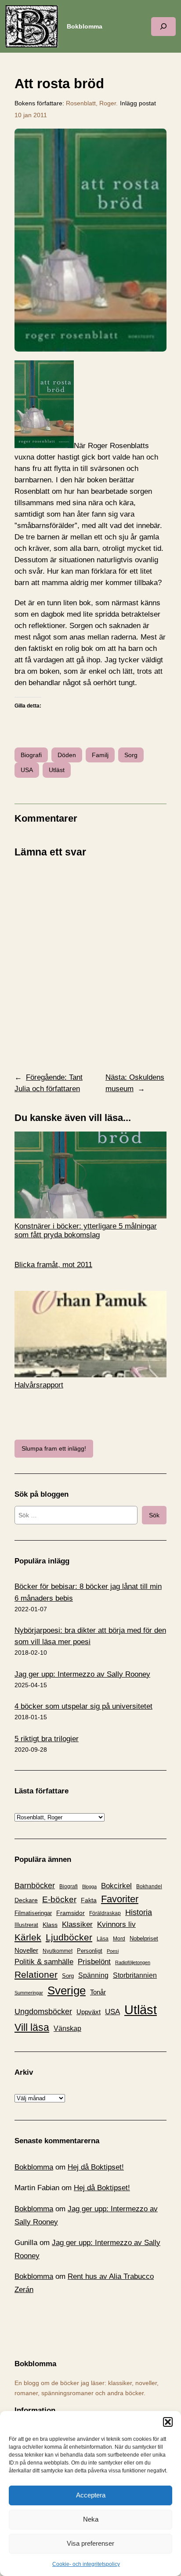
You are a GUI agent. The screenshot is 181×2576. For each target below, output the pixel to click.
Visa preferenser (90, 2543)
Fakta (89, 1900)
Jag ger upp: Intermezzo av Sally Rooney (82, 1674)
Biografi (31, 755)
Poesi (113, 1951)
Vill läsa (32, 2027)
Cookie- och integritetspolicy (86, 2564)
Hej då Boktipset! (96, 2167)
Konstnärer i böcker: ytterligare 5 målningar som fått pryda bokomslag (86, 1231)
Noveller (26, 1951)
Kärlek (28, 1937)
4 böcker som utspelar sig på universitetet (83, 1706)
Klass (50, 1925)
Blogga (89, 1886)
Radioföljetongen (133, 1962)
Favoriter (120, 1899)
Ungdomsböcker (43, 2012)
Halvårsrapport (39, 1385)
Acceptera (91, 2495)
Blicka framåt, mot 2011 (53, 1265)
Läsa (103, 1939)
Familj (100, 755)
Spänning (93, 1975)
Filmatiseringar (33, 1913)
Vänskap (67, 2028)
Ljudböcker (69, 1937)
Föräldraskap (105, 1913)
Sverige (67, 1990)
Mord (119, 1939)
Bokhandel (149, 1886)
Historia (139, 1912)
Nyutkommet (58, 1951)
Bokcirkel (116, 1886)
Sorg (131, 755)
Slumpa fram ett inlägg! (54, 1448)
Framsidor (71, 1913)
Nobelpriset (144, 1938)
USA (27, 770)
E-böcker (59, 1899)
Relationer (36, 1974)
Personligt (90, 1951)
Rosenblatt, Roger (91, 103)
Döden (67, 755)
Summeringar (29, 1993)
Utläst (57, 770)
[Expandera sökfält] (163, 27)
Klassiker (77, 1924)
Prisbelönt (94, 1962)
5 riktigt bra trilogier (47, 1739)
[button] (168, 2422)
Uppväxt (89, 2012)
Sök (154, 1515)
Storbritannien (135, 1975)
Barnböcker (35, 1886)
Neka (91, 2519)
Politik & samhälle (44, 1962)
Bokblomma (85, 26)
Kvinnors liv (116, 1924)
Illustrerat (26, 1925)
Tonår (98, 1992)
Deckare (26, 1900)
